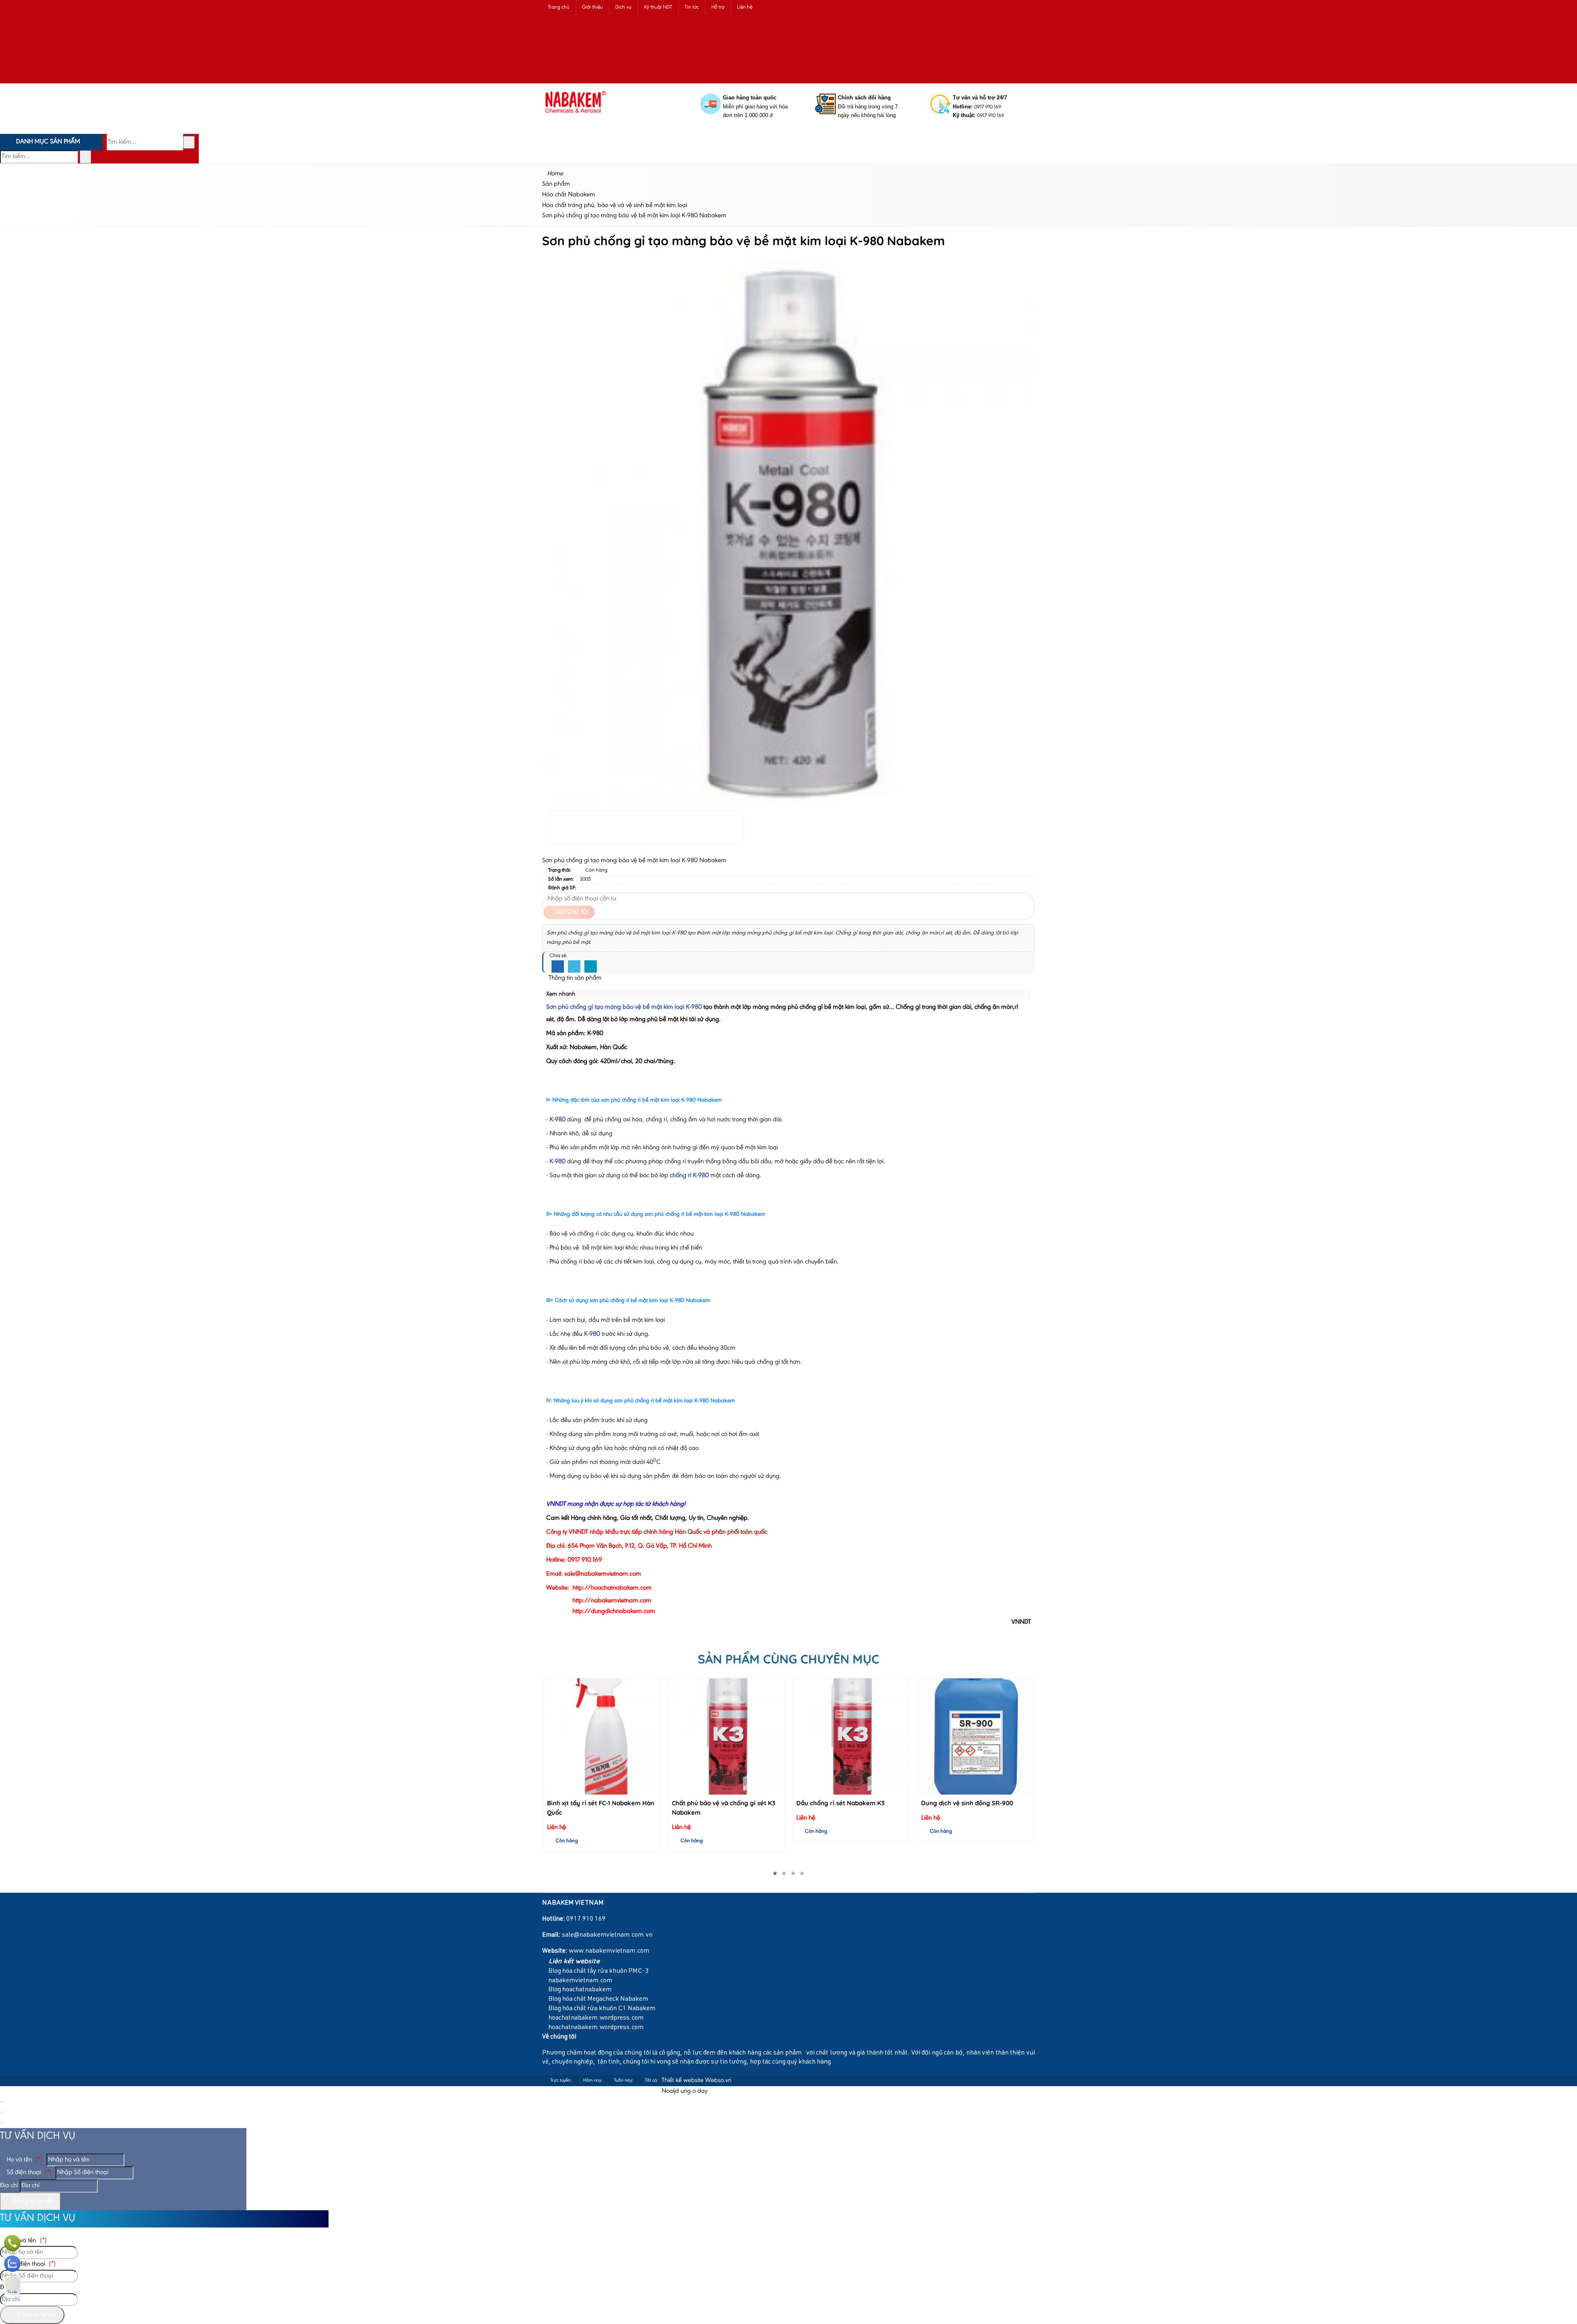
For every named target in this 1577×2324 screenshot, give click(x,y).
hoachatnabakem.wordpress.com (595, 2018)
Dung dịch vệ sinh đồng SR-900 (842, 1803)
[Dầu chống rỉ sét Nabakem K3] (726, 1736)
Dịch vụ (623, 7)
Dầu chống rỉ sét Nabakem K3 (716, 1803)
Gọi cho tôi (571, 912)
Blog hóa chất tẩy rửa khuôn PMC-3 (598, 1972)
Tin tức (692, 7)
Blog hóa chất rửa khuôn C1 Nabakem (601, 2009)
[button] (876, 19)
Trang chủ (559, 7)
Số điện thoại (28, 2172)
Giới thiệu (592, 7)
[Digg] (591, 967)
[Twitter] (574, 967)
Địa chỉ (9, 2186)
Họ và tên (24, 2160)
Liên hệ (745, 7)
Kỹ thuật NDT (658, 7)
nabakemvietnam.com (580, 1981)
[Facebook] (558, 967)
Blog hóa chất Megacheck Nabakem (598, 2000)
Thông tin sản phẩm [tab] (574, 978)
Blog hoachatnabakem (579, 1990)
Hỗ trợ (718, 7)
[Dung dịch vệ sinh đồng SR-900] (851, 1736)
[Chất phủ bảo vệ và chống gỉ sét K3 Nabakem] (601, 1736)
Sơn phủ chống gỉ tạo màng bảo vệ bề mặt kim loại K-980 (624, 1007)
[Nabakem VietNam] (576, 119)
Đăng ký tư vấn (33, 2201)
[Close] (2, 2102)
